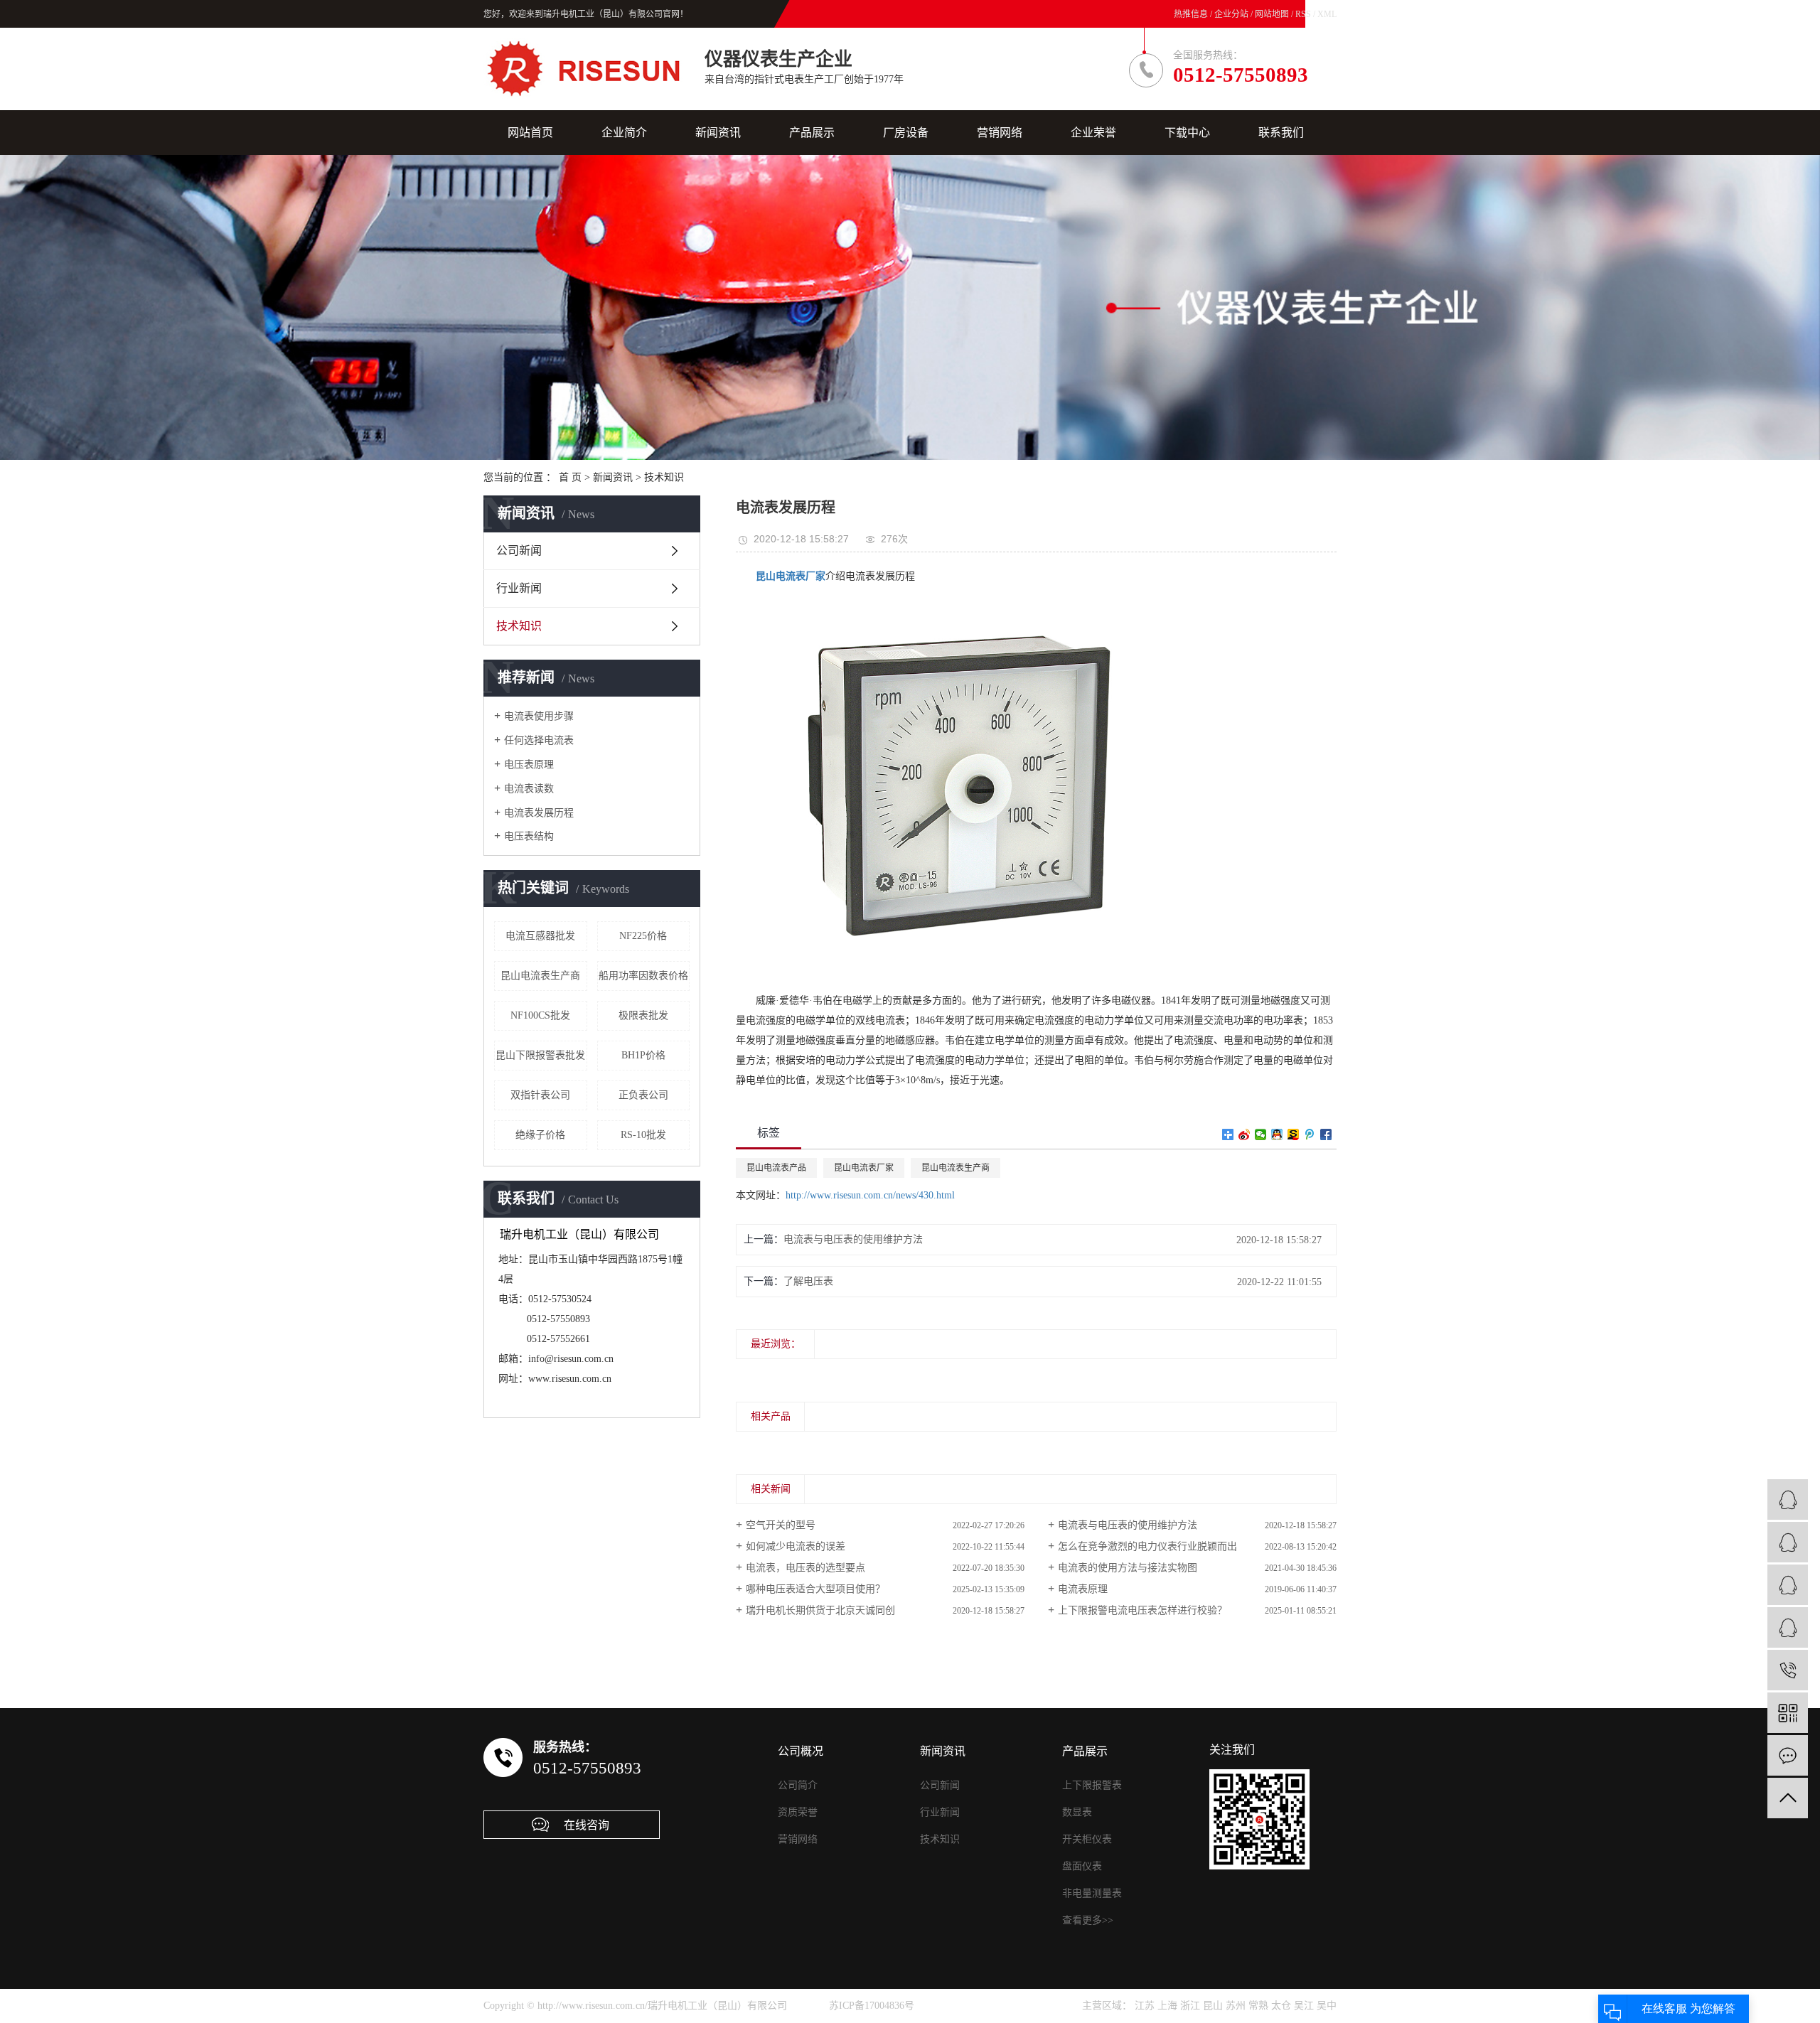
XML (1327, 14)
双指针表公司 (540, 1095)
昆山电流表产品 (776, 1168)
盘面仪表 (1082, 1866)
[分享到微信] (1261, 1134)
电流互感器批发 (540, 936)
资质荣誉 (798, 1812)
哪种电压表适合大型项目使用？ (815, 1589)
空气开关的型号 (781, 1525)
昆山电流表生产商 (540, 976)
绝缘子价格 (540, 1135)
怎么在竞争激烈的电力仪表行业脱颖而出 (1147, 1546)
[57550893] (1788, 1670)
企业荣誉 (1093, 133)
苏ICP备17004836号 (872, 2006)
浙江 (1190, 2006)
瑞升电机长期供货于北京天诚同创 (820, 1610)
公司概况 (801, 1751)
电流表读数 (529, 789)
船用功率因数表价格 (643, 976)
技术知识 (664, 477)
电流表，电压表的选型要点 (805, 1568)
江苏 (1145, 2006)
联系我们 (1281, 133)
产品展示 (812, 133)
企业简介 (624, 133)
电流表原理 (1083, 1589)
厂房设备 (906, 133)
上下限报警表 (1092, 1785)
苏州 (1236, 2006)
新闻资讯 (718, 133)
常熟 (1258, 2006)
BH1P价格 (643, 1055)
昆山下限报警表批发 (540, 1055)
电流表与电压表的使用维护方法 (853, 1239)
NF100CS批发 (540, 1015)
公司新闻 (519, 551)
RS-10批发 (643, 1135)
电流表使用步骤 (539, 716)
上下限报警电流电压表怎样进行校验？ (1142, 1610)
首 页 (570, 477)
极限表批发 (643, 1015)
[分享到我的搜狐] (1294, 1134)
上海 (1167, 2006)
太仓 (1281, 2006)
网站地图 (1273, 14)
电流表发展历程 (539, 813)
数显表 (1077, 1812)
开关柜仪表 (1087, 1839)
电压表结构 (529, 836)
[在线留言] (1788, 1755)
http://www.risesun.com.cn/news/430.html (870, 1195)
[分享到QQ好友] (1277, 1134)
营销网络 (1000, 133)
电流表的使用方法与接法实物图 (1128, 1568)
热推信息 (1191, 14)
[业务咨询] (1788, 1499)
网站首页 (530, 133)
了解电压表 (808, 1281)
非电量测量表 (1092, 1893)
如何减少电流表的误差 (796, 1546)
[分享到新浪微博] (1244, 1134)
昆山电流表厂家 (864, 1168)
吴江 (1304, 2006)
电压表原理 (529, 764)
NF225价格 (643, 936)
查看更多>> (1088, 1920)
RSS (1303, 14)
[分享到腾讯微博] (1310, 1134)
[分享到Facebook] (1326, 1134)
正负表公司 (643, 1095)
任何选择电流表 (539, 740)
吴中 (1327, 2006)
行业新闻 (519, 588)
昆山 (1213, 2006)
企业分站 (1231, 14)
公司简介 (798, 1785)
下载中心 (1187, 133)
